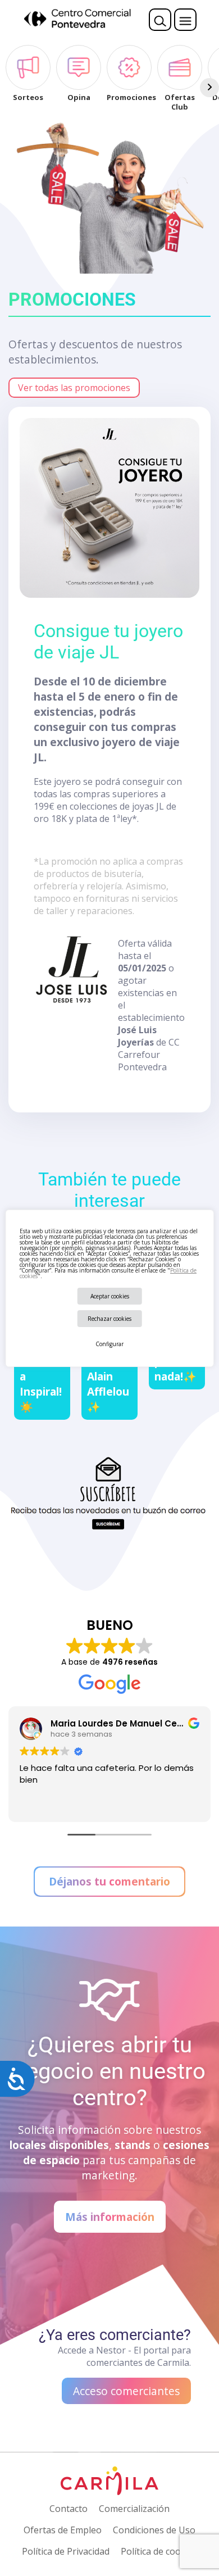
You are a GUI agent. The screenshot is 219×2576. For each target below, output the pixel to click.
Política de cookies (159, 2551)
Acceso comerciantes (126, 2391)
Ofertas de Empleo (63, 2530)
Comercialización (134, 2509)
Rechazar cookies (109, 1319)
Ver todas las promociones (74, 388)
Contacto (69, 2509)
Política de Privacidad (66, 2551)
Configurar (109, 1344)
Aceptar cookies (110, 1296)
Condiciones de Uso (154, 2530)
